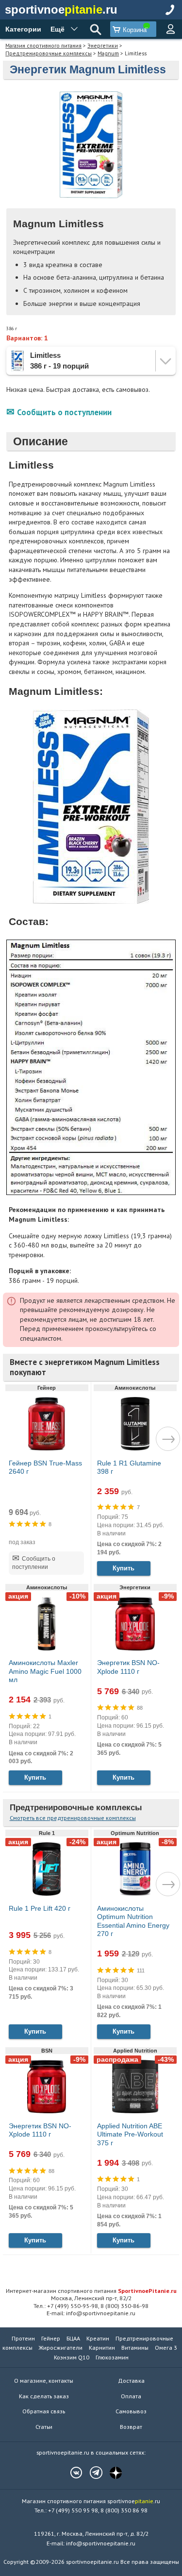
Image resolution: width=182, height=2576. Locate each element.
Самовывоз (131, 2411)
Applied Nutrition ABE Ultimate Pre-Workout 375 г (130, 2134)
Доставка (131, 2381)
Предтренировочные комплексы (49, 53)
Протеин (23, 2338)
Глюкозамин (112, 2357)
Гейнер (51, 2338)
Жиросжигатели (61, 2348)
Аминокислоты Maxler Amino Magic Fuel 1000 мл (45, 1671)
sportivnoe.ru (61, 9)
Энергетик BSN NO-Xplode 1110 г (128, 1667)
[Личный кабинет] (170, 29)
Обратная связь (44, 2411)
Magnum (108, 53)
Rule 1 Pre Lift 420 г (40, 1908)
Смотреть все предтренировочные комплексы (73, 1818)
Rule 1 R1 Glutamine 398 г (129, 1467)
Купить (124, 1568)
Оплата (131, 2396)
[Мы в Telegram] (91, 2473)
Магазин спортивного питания (43, 45)
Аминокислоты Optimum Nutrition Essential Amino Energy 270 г (133, 1921)
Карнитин (102, 2348)
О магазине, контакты (44, 2381)
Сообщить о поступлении (64, 412)
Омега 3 (166, 2348)
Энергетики (103, 45)
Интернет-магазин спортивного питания (91, 2290)
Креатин (98, 2338)
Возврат (131, 2427)
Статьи (44, 2427)
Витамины (135, 2348)
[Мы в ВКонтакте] (71, 2473)
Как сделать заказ (44, 2396)
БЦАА (73, 2338)
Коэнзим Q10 (72, 2357)
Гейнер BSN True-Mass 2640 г (45, 1467)
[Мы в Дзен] (111, 2473)
